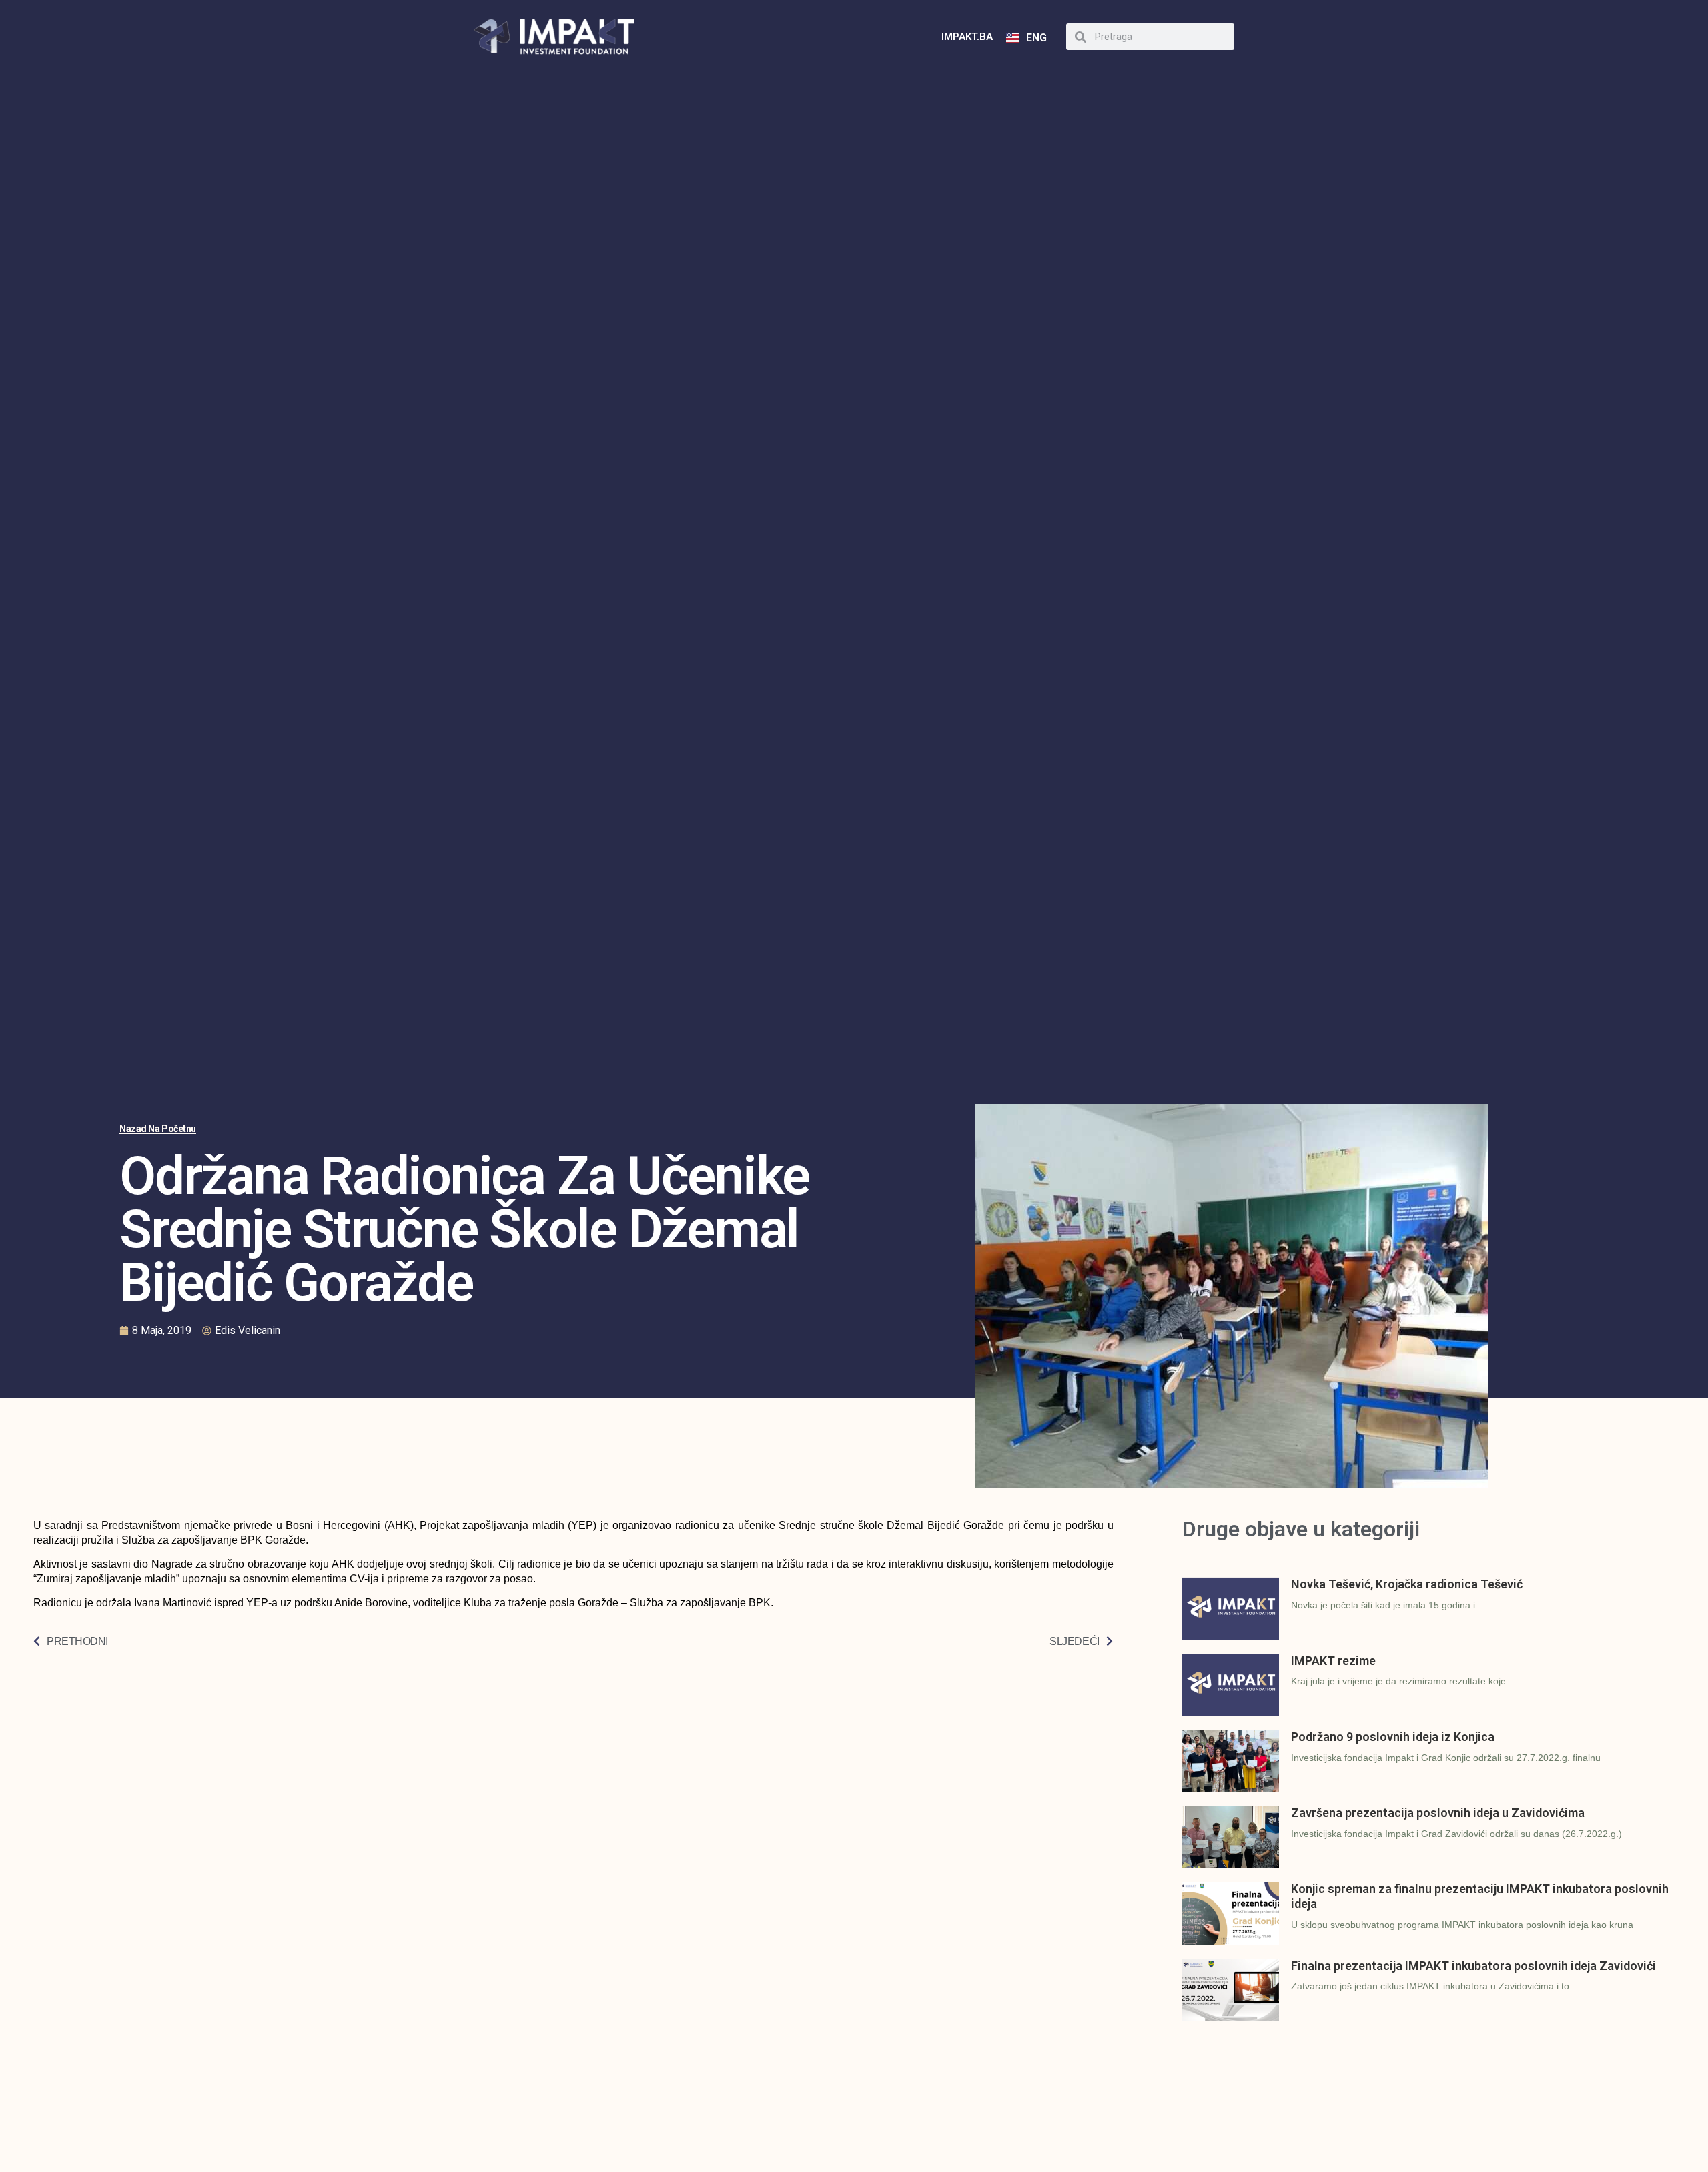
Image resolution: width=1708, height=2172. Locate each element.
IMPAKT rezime (1333, 1661)
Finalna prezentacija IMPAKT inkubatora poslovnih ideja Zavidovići (1473, 1966)
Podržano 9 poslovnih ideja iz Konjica (1393, 1737)
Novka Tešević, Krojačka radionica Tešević (1407, 1584)
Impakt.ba (967, 37)
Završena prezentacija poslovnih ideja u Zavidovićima (1438, 1813)
